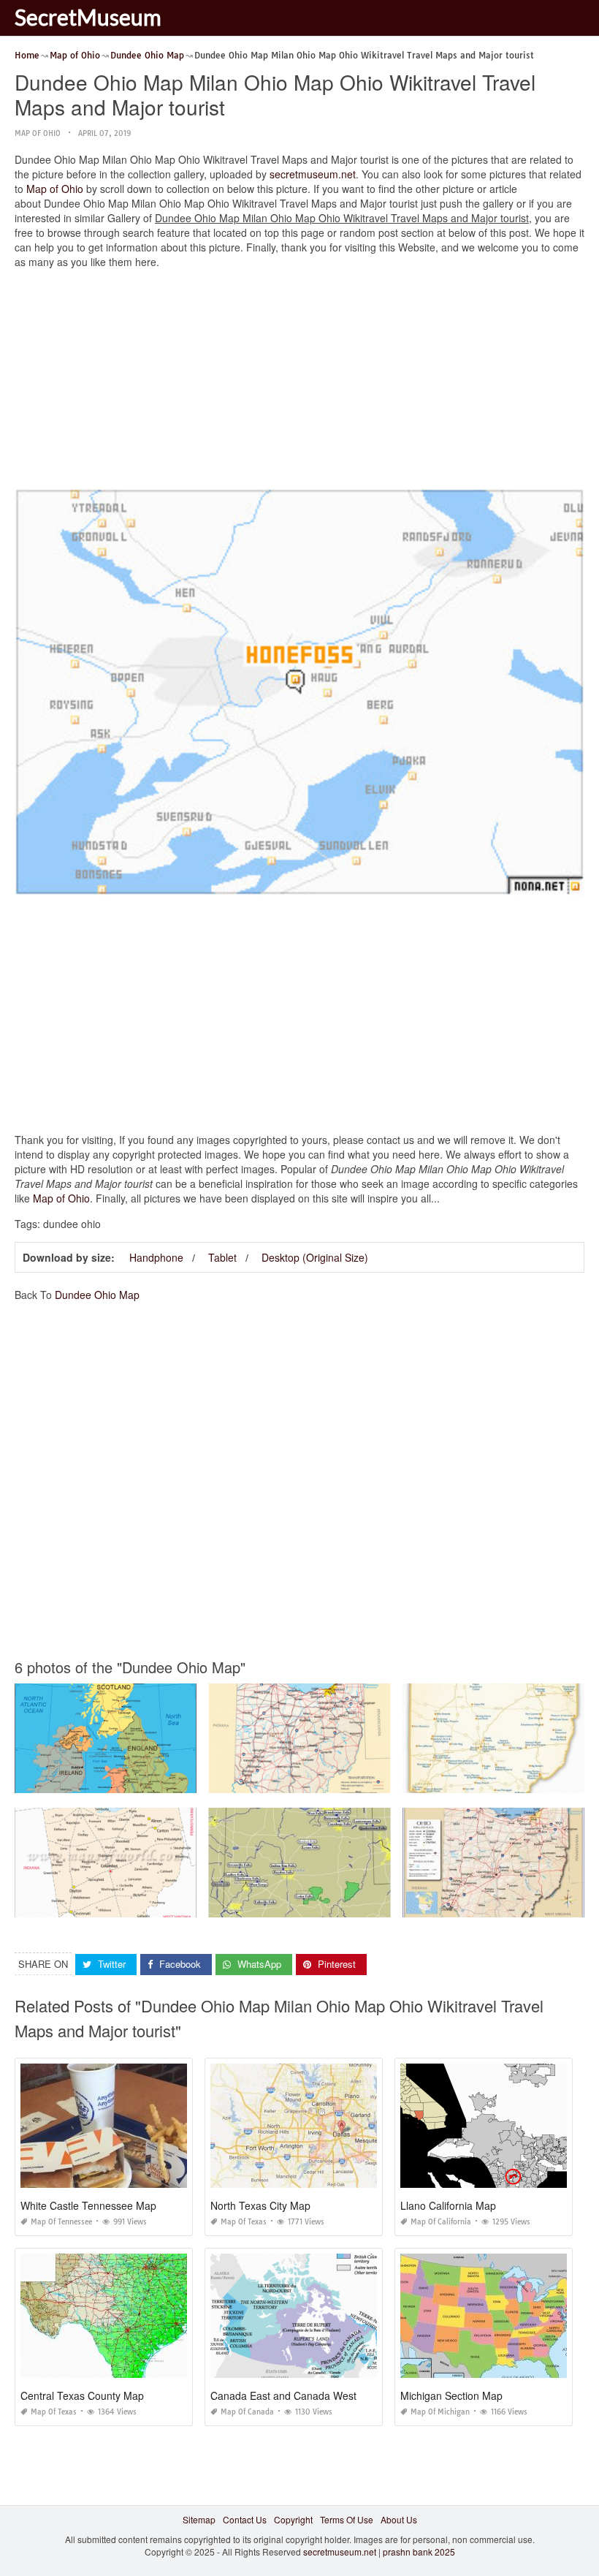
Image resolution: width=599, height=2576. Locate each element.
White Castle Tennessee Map (88, 2205)
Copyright (293, 2519)
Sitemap (199, 2519)
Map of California (441, 2222)
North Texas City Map (260, 2205)
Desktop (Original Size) (315, 1257)
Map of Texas (244, 2222)
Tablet (222, 1257)
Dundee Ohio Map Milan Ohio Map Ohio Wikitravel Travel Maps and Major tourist (371, 1780)
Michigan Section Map (451, 2395)
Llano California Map (448, 2205)
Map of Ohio (38, 133)
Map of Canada (247, 2412)
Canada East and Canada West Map (295, 2395)
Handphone (156, 1257)
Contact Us (245, 2519)
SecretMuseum (88, 17)
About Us (399, 2519)
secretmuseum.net (313, 174)
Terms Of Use (347, 2519)
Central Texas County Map (82, 2395)
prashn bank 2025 (419, 2552)
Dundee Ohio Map (97, 1295)
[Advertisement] (299, 382)
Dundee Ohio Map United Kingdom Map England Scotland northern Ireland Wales (181, 1780)
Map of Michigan (440, 2412)
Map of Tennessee (61, 2222)
